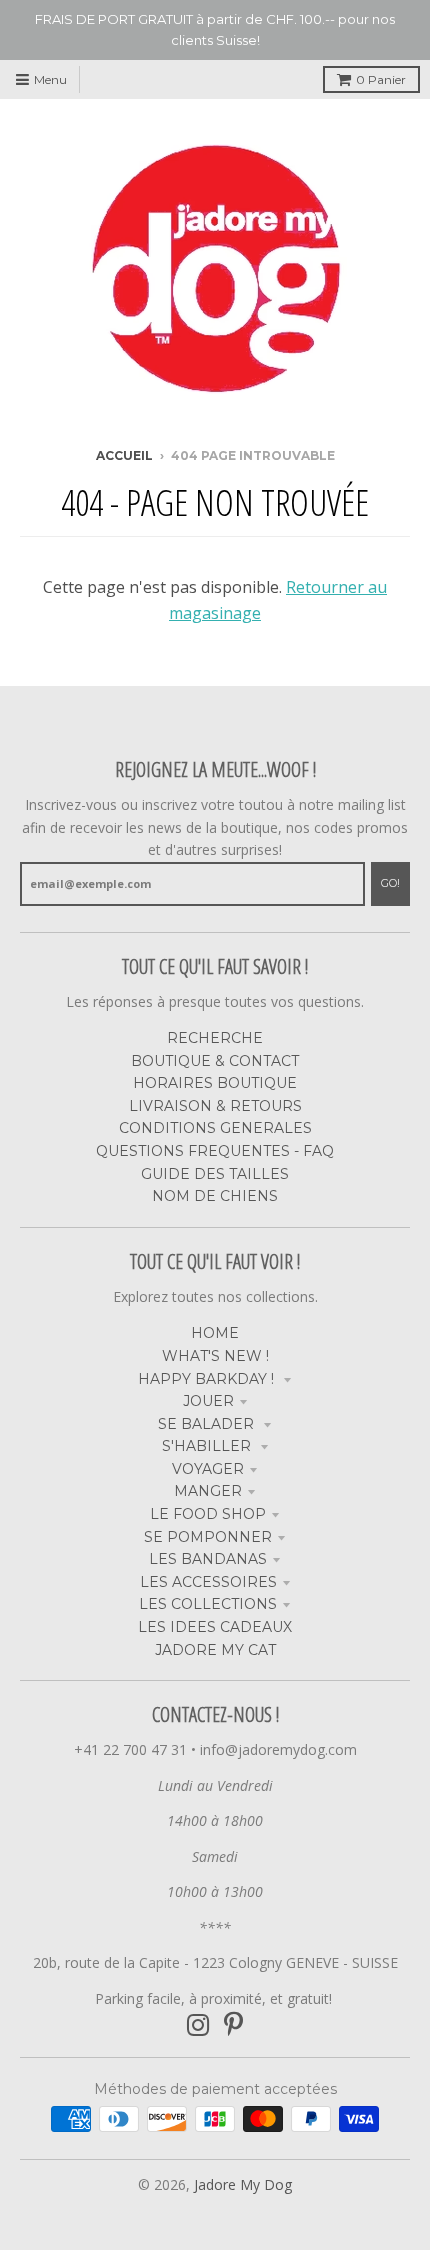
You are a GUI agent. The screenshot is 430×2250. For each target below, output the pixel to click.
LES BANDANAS (208, 1559)
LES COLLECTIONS (208, 1604)
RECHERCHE (215, 1038)
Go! (390, 883)
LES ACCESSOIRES (208, 1582)
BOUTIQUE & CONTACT (215, 1061)
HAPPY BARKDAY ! (208, 1379)
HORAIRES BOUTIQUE (215, 1083)
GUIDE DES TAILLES (215, 1174)
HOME (215, 1333)
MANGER (208, 1491)
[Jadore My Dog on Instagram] (198, 2025)
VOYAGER (208, 1469)
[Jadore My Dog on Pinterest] (233, 2025)
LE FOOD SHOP (208, 1514)
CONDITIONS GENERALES (215, 1128)
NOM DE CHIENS (215, 1196)
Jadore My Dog (243, 2184)
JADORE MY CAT (215, 1650)
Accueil (124, 455)
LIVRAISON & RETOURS (215, 1106)
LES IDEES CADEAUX (215, 1627)
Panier (381, 79)
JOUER (208, 1401)
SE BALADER (208, 1424)
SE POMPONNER (208, 1537)
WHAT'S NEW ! (215, 1356)
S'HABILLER (208, 1446)
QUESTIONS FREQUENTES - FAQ (215, 1151)
